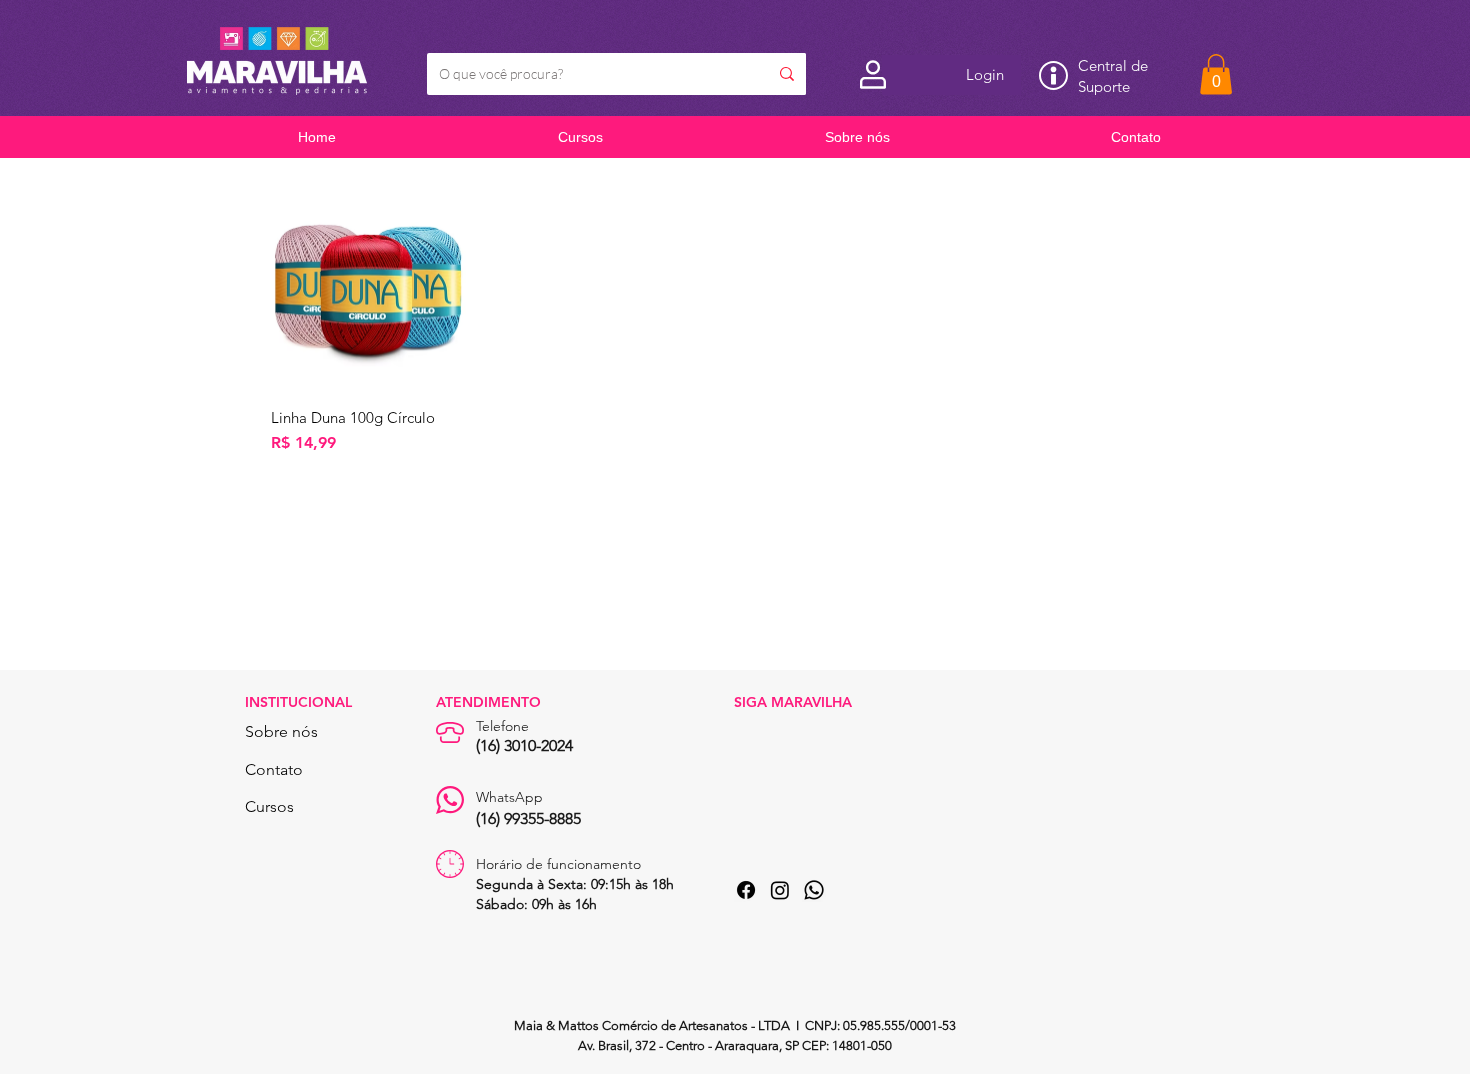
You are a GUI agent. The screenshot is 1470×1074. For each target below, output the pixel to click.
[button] (1216, 74)
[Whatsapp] (814, 890)
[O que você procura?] (787, 74)
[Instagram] (780, 890)
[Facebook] (746, 890)
